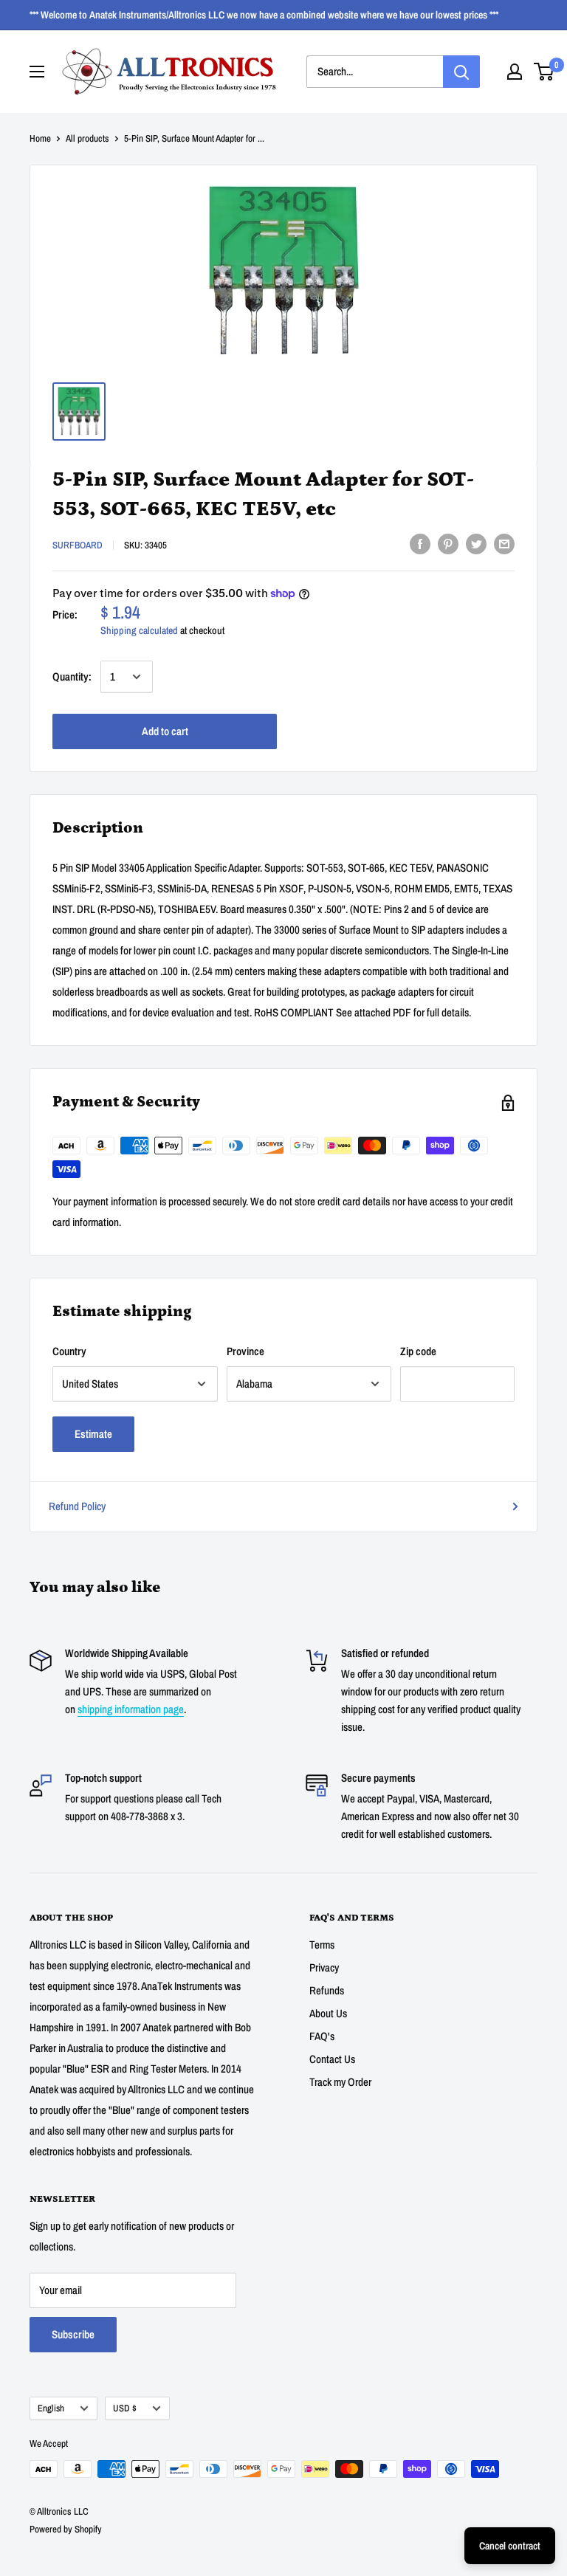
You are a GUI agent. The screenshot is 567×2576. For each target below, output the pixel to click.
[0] (544, 72)
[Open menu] (37, 72)
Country (69, 1351)
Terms (322, 1945)
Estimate (93, 1434)
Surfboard (78, 545)
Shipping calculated (139, 630)
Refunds (327, 1990)
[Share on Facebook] (420, 544)
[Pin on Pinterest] (448, 544)
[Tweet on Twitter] (476, 544)
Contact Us (332, 2059)
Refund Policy (77, 1506)
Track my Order (340, 2082)
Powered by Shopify (66, 2529)
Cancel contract (510, 2546)
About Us (328, 2013)
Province (245, 1351)
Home (40, 138)
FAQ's (322, 2036)
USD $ (125, 2408)
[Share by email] (504, 544)
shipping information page (131, 1709)
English (51, 2408)
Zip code (418, 1351)
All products (87, 138)
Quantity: (72, 676)
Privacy (324, 1967)
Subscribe (73, 2334)
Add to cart (165, 731)
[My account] (515, 72)
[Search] (461, 72)
